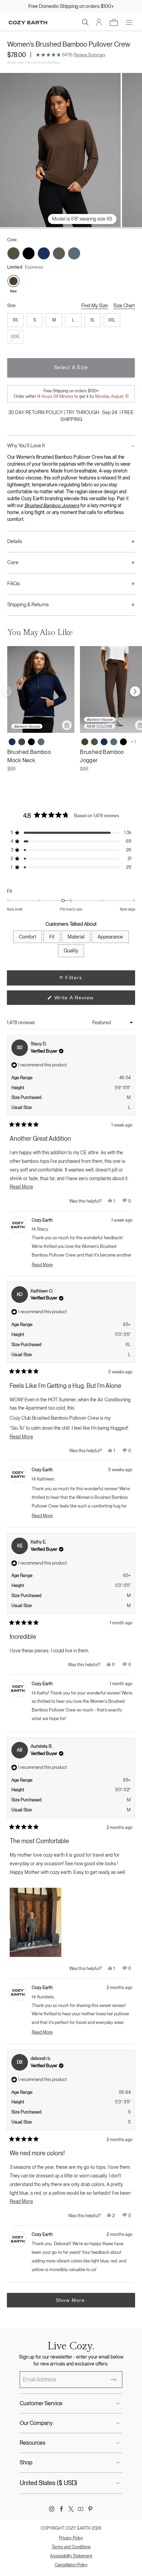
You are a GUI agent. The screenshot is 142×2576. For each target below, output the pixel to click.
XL (93, 320)
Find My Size (95, 306)
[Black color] (31, 742)
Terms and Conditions (71, 2547)
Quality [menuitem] (71, 951)
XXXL (16, 337)
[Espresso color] (85, 742)
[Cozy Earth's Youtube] (81, 2509)
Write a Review (84, 1000)
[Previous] (7, 691)
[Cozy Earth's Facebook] (61, 2509)
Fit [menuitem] (52, 937)
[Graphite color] (22, 742)
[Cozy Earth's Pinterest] (90, 2509)
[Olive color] (94, 742)
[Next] (135, 691)
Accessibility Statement (71, 2556)
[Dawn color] (41, 742)
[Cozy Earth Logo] (28, 23)
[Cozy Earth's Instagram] (52, 2509)
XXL (112, 320)
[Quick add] (67, 725)
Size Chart (124, 306)
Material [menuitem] (76, 937)
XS (15, 320)
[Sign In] (99, 22)
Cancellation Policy (71, 2565)
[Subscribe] (113, 2380)
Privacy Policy (71, 2538)
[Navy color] (12, 742)
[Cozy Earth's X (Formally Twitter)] (71, 2509)
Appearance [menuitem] (110, 937)
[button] (85, 22)
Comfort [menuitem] (28, 937)
